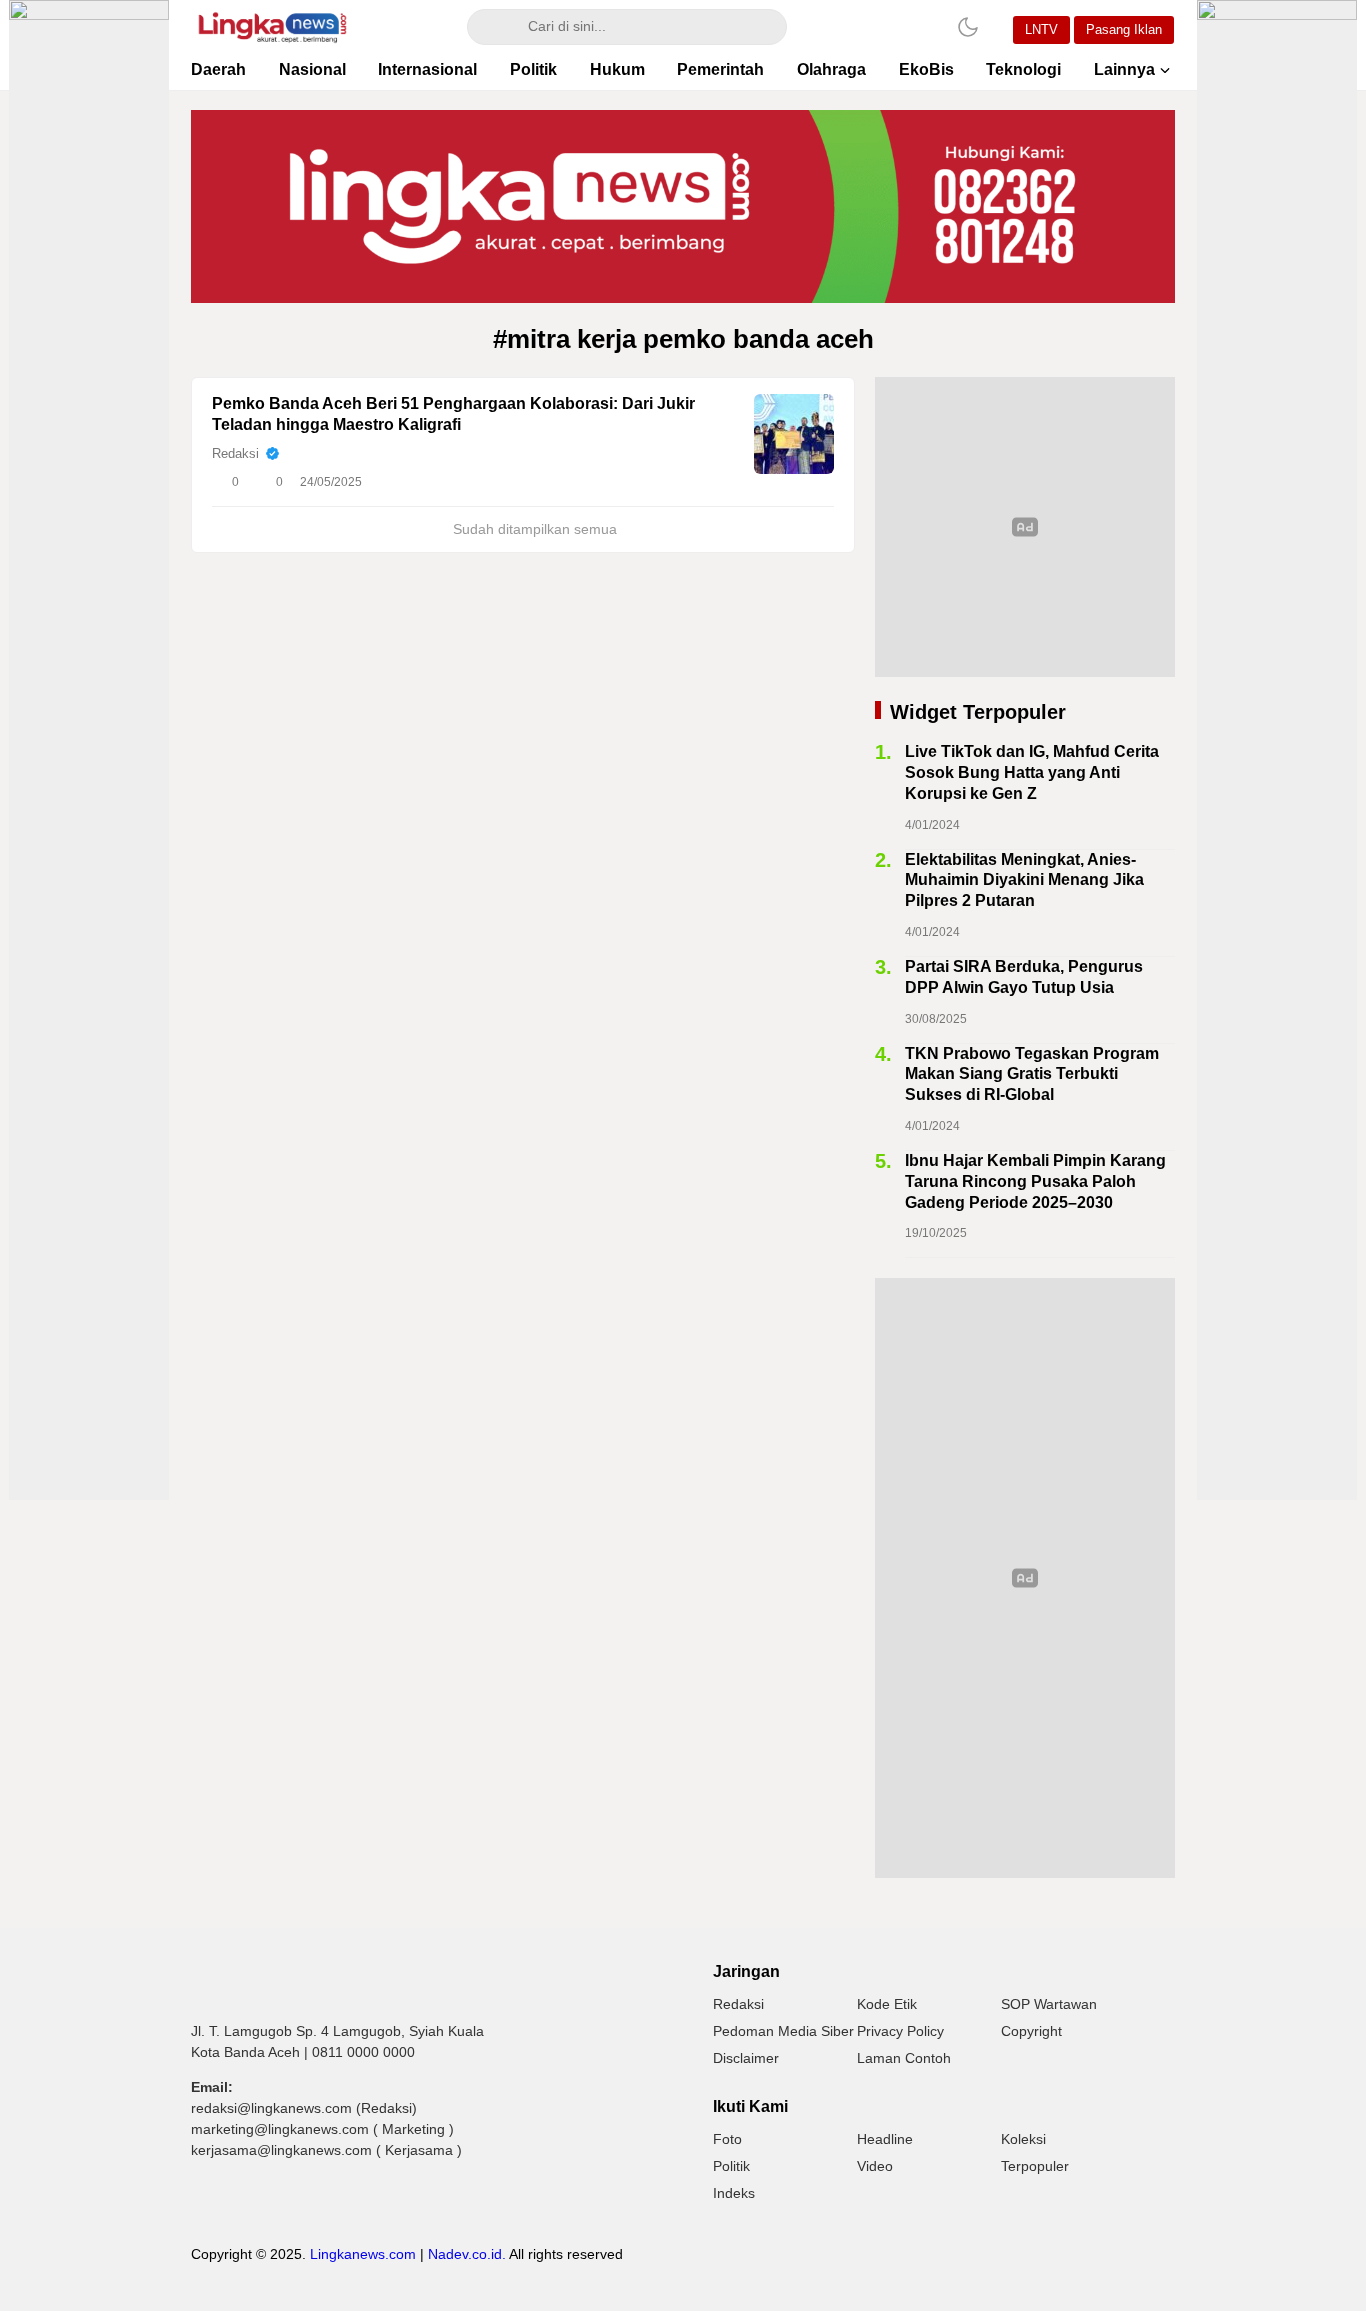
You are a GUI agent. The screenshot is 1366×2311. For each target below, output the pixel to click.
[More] (730, 482)
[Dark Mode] (968, 27)
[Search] (492, 27)
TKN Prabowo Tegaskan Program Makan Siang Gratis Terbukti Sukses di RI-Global (1032, 1074)
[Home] (912, 27)
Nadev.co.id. (467, 2254)
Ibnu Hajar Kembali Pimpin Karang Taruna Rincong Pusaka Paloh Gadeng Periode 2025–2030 (1035, 1181)
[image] (794, 434)
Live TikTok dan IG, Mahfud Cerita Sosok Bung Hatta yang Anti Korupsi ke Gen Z (1032, 772)
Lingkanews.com (363, 2254)
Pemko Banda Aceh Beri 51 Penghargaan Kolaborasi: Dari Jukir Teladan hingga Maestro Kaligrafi (453, 414)
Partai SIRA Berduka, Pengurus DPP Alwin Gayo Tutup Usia (1024, 977)
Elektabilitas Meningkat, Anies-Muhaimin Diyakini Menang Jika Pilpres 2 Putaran (1024, 880)
